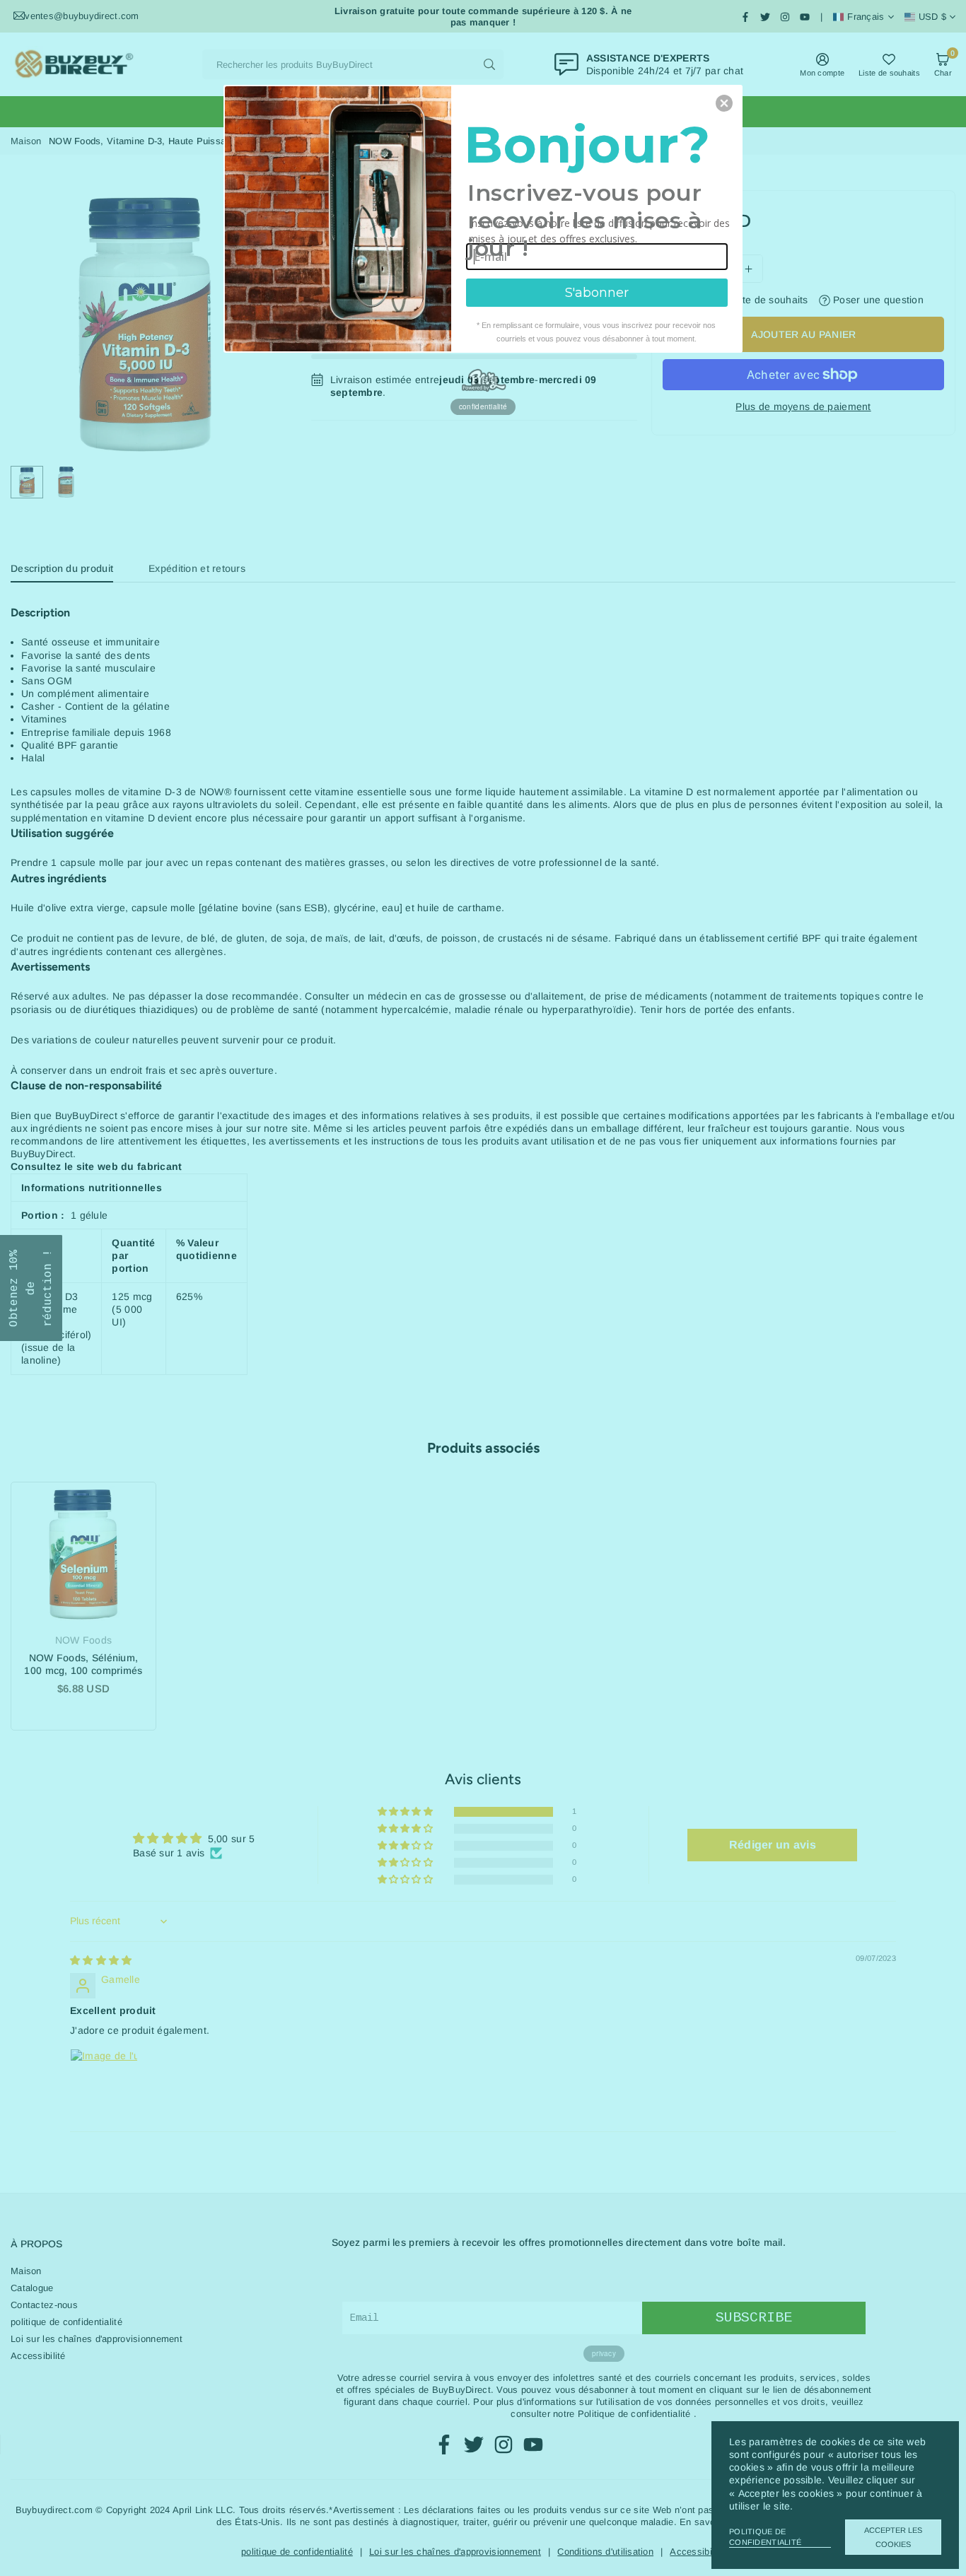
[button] (724, 103)
